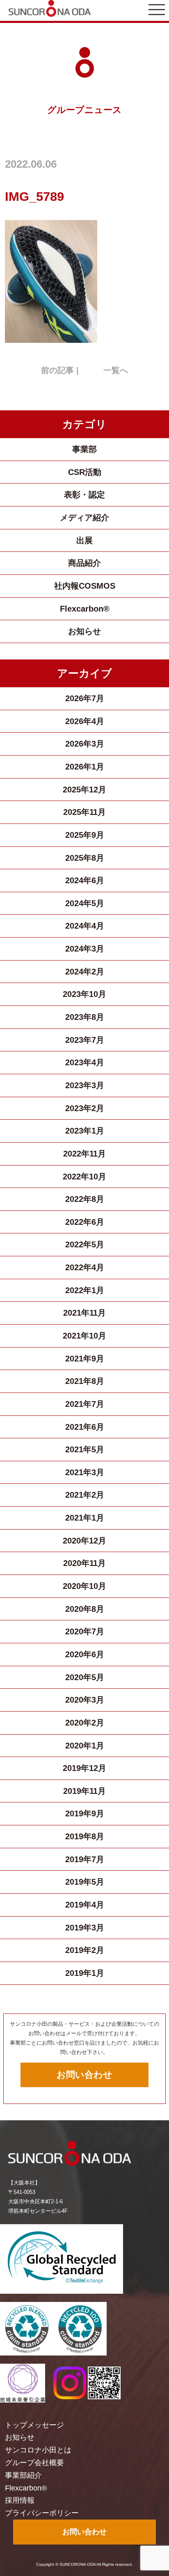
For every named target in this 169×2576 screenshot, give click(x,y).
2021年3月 (85, 1472)
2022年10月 (84, 1177)
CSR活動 (85, 472)
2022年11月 (84, 1154)
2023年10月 (84, 994)
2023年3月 (85, 1085)
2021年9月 (85, 1359)
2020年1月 (85, 1746)
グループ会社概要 (34, 2463)
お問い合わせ (84, 2075)
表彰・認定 (84, 495)
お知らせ (84, 631)
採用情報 (20, 2500)
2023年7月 (85, 1040)
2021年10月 (84, 1336)
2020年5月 (85, 1677)
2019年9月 (85, 1813)
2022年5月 (85, 1244)
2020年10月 (84, 1586)
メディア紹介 (84, 517)
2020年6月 (85, 1654)
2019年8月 (85, 1836)
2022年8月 (85, 1199)
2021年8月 (85, 1381)
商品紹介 (84, 563)
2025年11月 (84, 812)
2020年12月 (84, 1541)
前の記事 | (60, 370)
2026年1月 (85, 767)
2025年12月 (84, 790)
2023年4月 (85, 1062)
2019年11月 (84, 1791)
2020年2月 (85, 1723)
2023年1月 (85, 1131)
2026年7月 (85, 698)
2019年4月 (85, 1905)
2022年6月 (85, 1222)
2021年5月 (85, 1449)
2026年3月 (85, 744)
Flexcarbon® (85, 609)
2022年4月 (85, 1267)
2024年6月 (85, 880)
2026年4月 (85, 721)
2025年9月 (85, 835)
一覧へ (116, 370)
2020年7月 (85, 1631)
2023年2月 (85, 1108)
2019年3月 (85, 1928)
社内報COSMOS (85, 586)
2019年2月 (85, 1950)
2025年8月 (85, 858)
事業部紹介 (23, 2475)
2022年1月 (85, 1290)
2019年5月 (85, 1882)
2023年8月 (85, 1017)
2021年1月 (85, 1518)
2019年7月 (85, 1859)
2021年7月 (85, 1404)
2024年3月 (85, 949)
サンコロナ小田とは (38, 2450)
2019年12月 (84, 1768)
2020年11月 (84, 1563)
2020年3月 (85, 1700)
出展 (84, 540)
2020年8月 (85, 1609)
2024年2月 (85, 972)
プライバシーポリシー (42, 2513)
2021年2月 (85, 1495)
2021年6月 (85, 1427)
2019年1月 (85, 1973)
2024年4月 (85, 926)
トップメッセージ (34, 2425)
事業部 (84, 449)
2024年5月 (85, 903)
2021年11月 (84, 1313)
